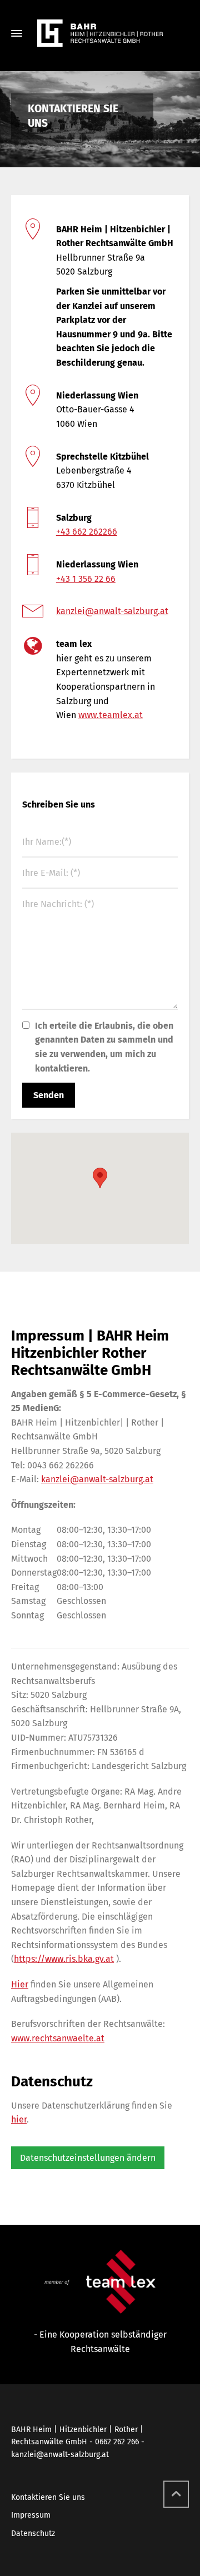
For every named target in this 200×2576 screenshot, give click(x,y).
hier (19, 2119)
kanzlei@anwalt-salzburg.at (112, 611)
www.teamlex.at (111, 715)
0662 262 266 (117, 2442)
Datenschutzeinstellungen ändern (88, 2158)
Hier (20, 1984)
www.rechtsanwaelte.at (58, 2038)
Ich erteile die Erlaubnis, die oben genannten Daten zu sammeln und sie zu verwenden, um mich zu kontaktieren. (104, 1047)
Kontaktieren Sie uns (48, 2497)
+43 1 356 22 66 (86, 579)
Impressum (31, 2515)
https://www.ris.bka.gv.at (64, 1959)
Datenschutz (33, 2533)
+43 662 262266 (87, 532)
